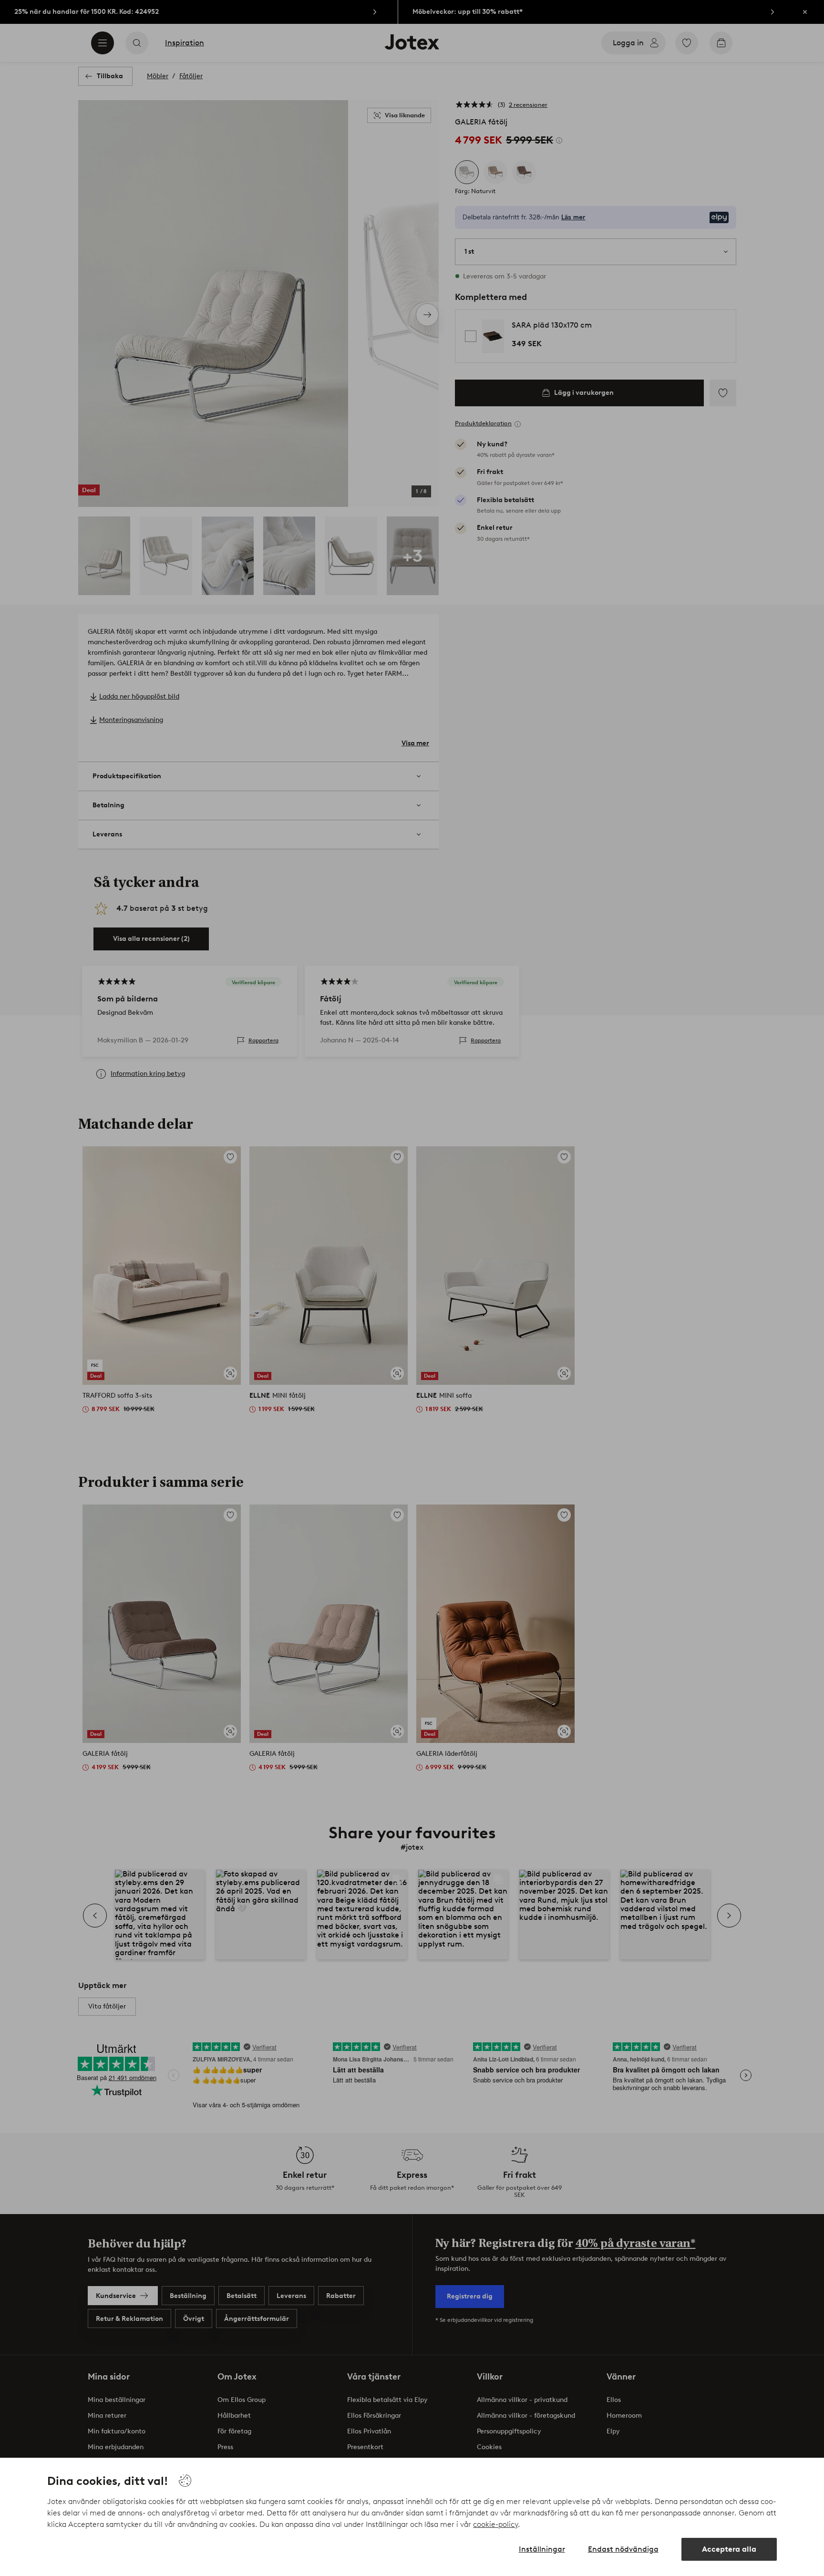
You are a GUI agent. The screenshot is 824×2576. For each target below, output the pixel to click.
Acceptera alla (729, 2549)
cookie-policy (495, 2524)
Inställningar (542, 2549)
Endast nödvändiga (623, 2549)
